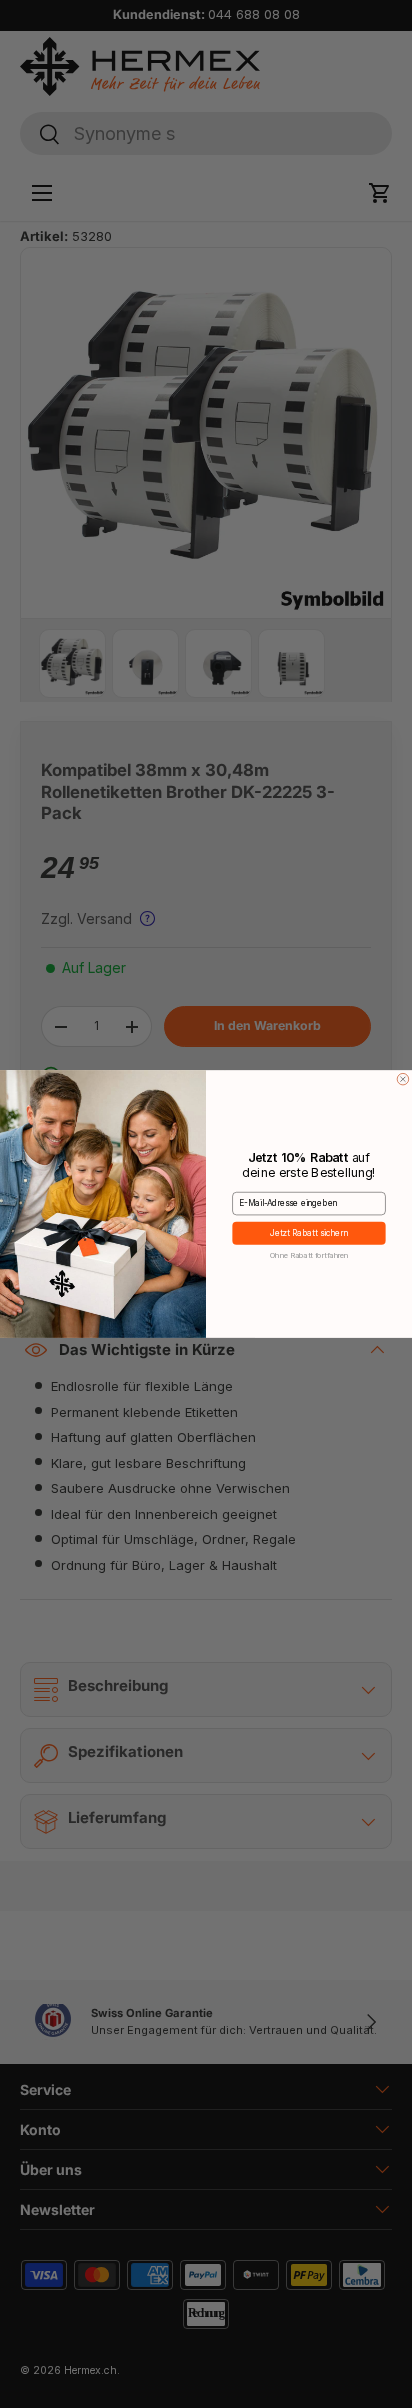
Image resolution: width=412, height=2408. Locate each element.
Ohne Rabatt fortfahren (309, 1254)
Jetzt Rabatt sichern (309, 1233)
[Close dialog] (403, 1079)
